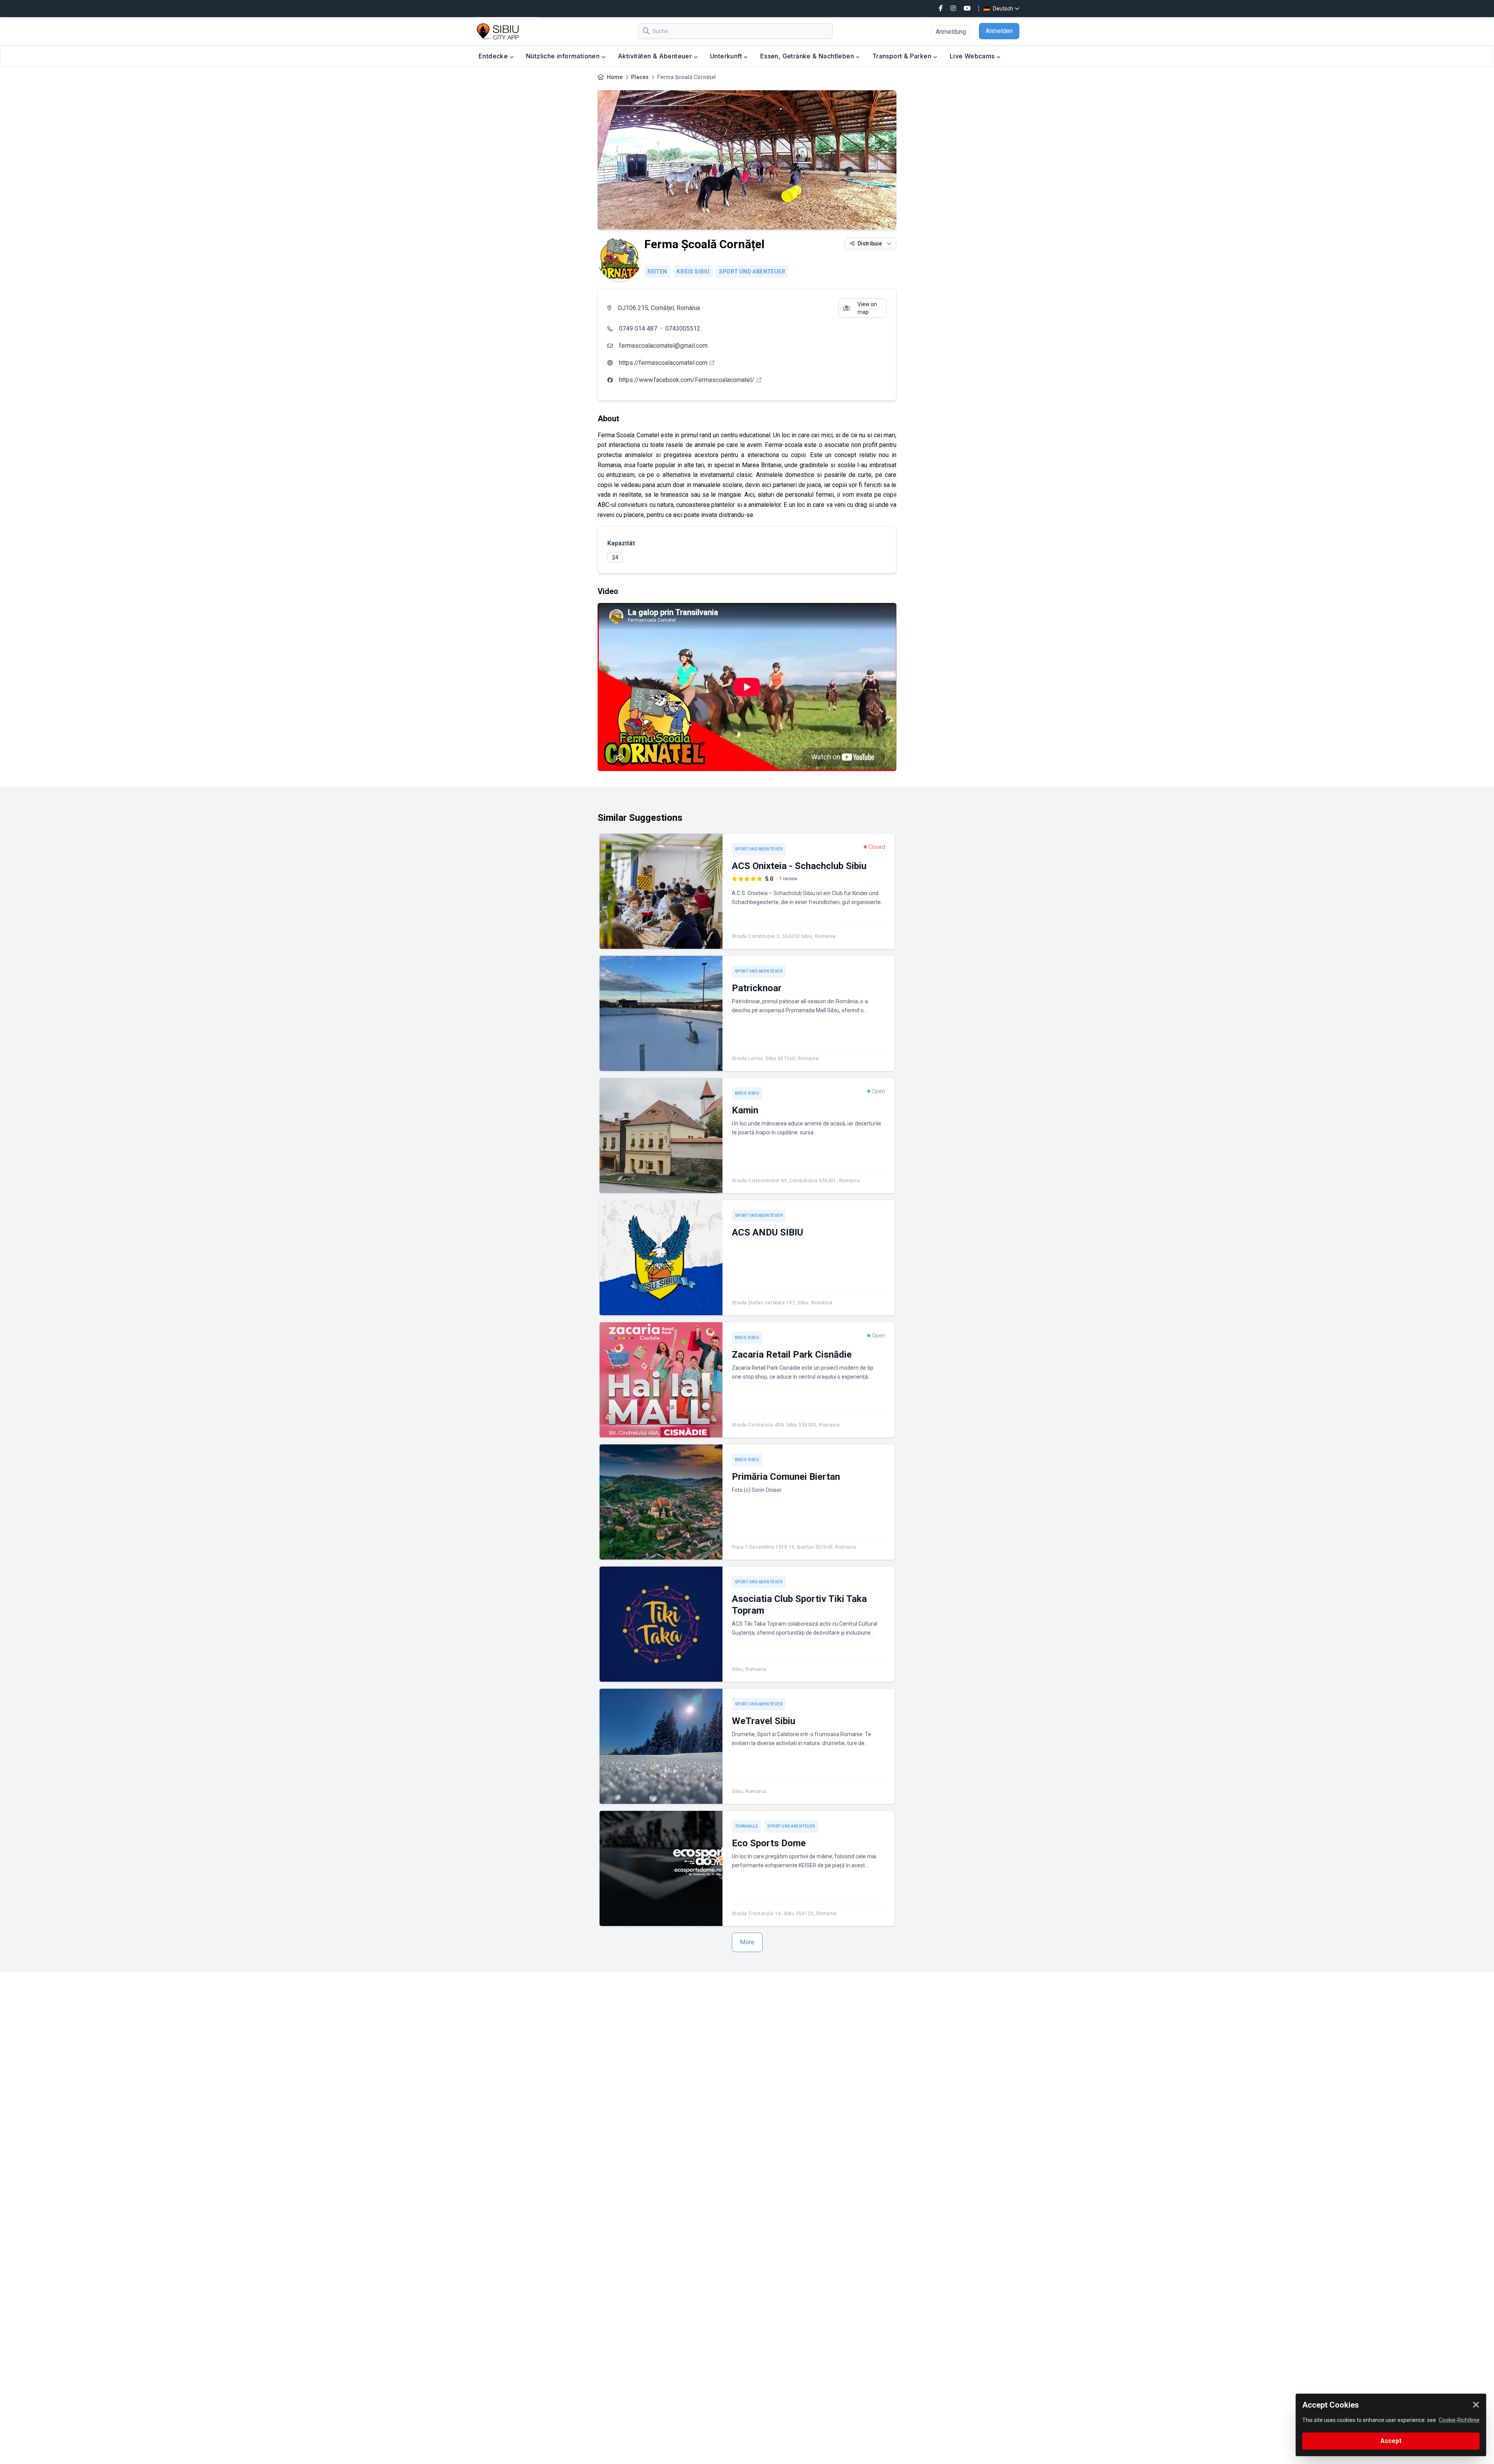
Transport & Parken (903, 56)
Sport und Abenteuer (752, 272)
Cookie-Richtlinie (1459, 2420)
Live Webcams (973, 56)
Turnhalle (747, 1826)
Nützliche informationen (564, 56)
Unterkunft (727, 56)
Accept (1391, 2441)
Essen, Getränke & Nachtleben (808, 56)
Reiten (657, 272)
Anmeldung (951, 32)
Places (640, 77)
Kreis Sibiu (693, 272)
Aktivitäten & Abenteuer (656, 56)
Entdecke (494, 56)
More (747, 1942)
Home (615, 77)
